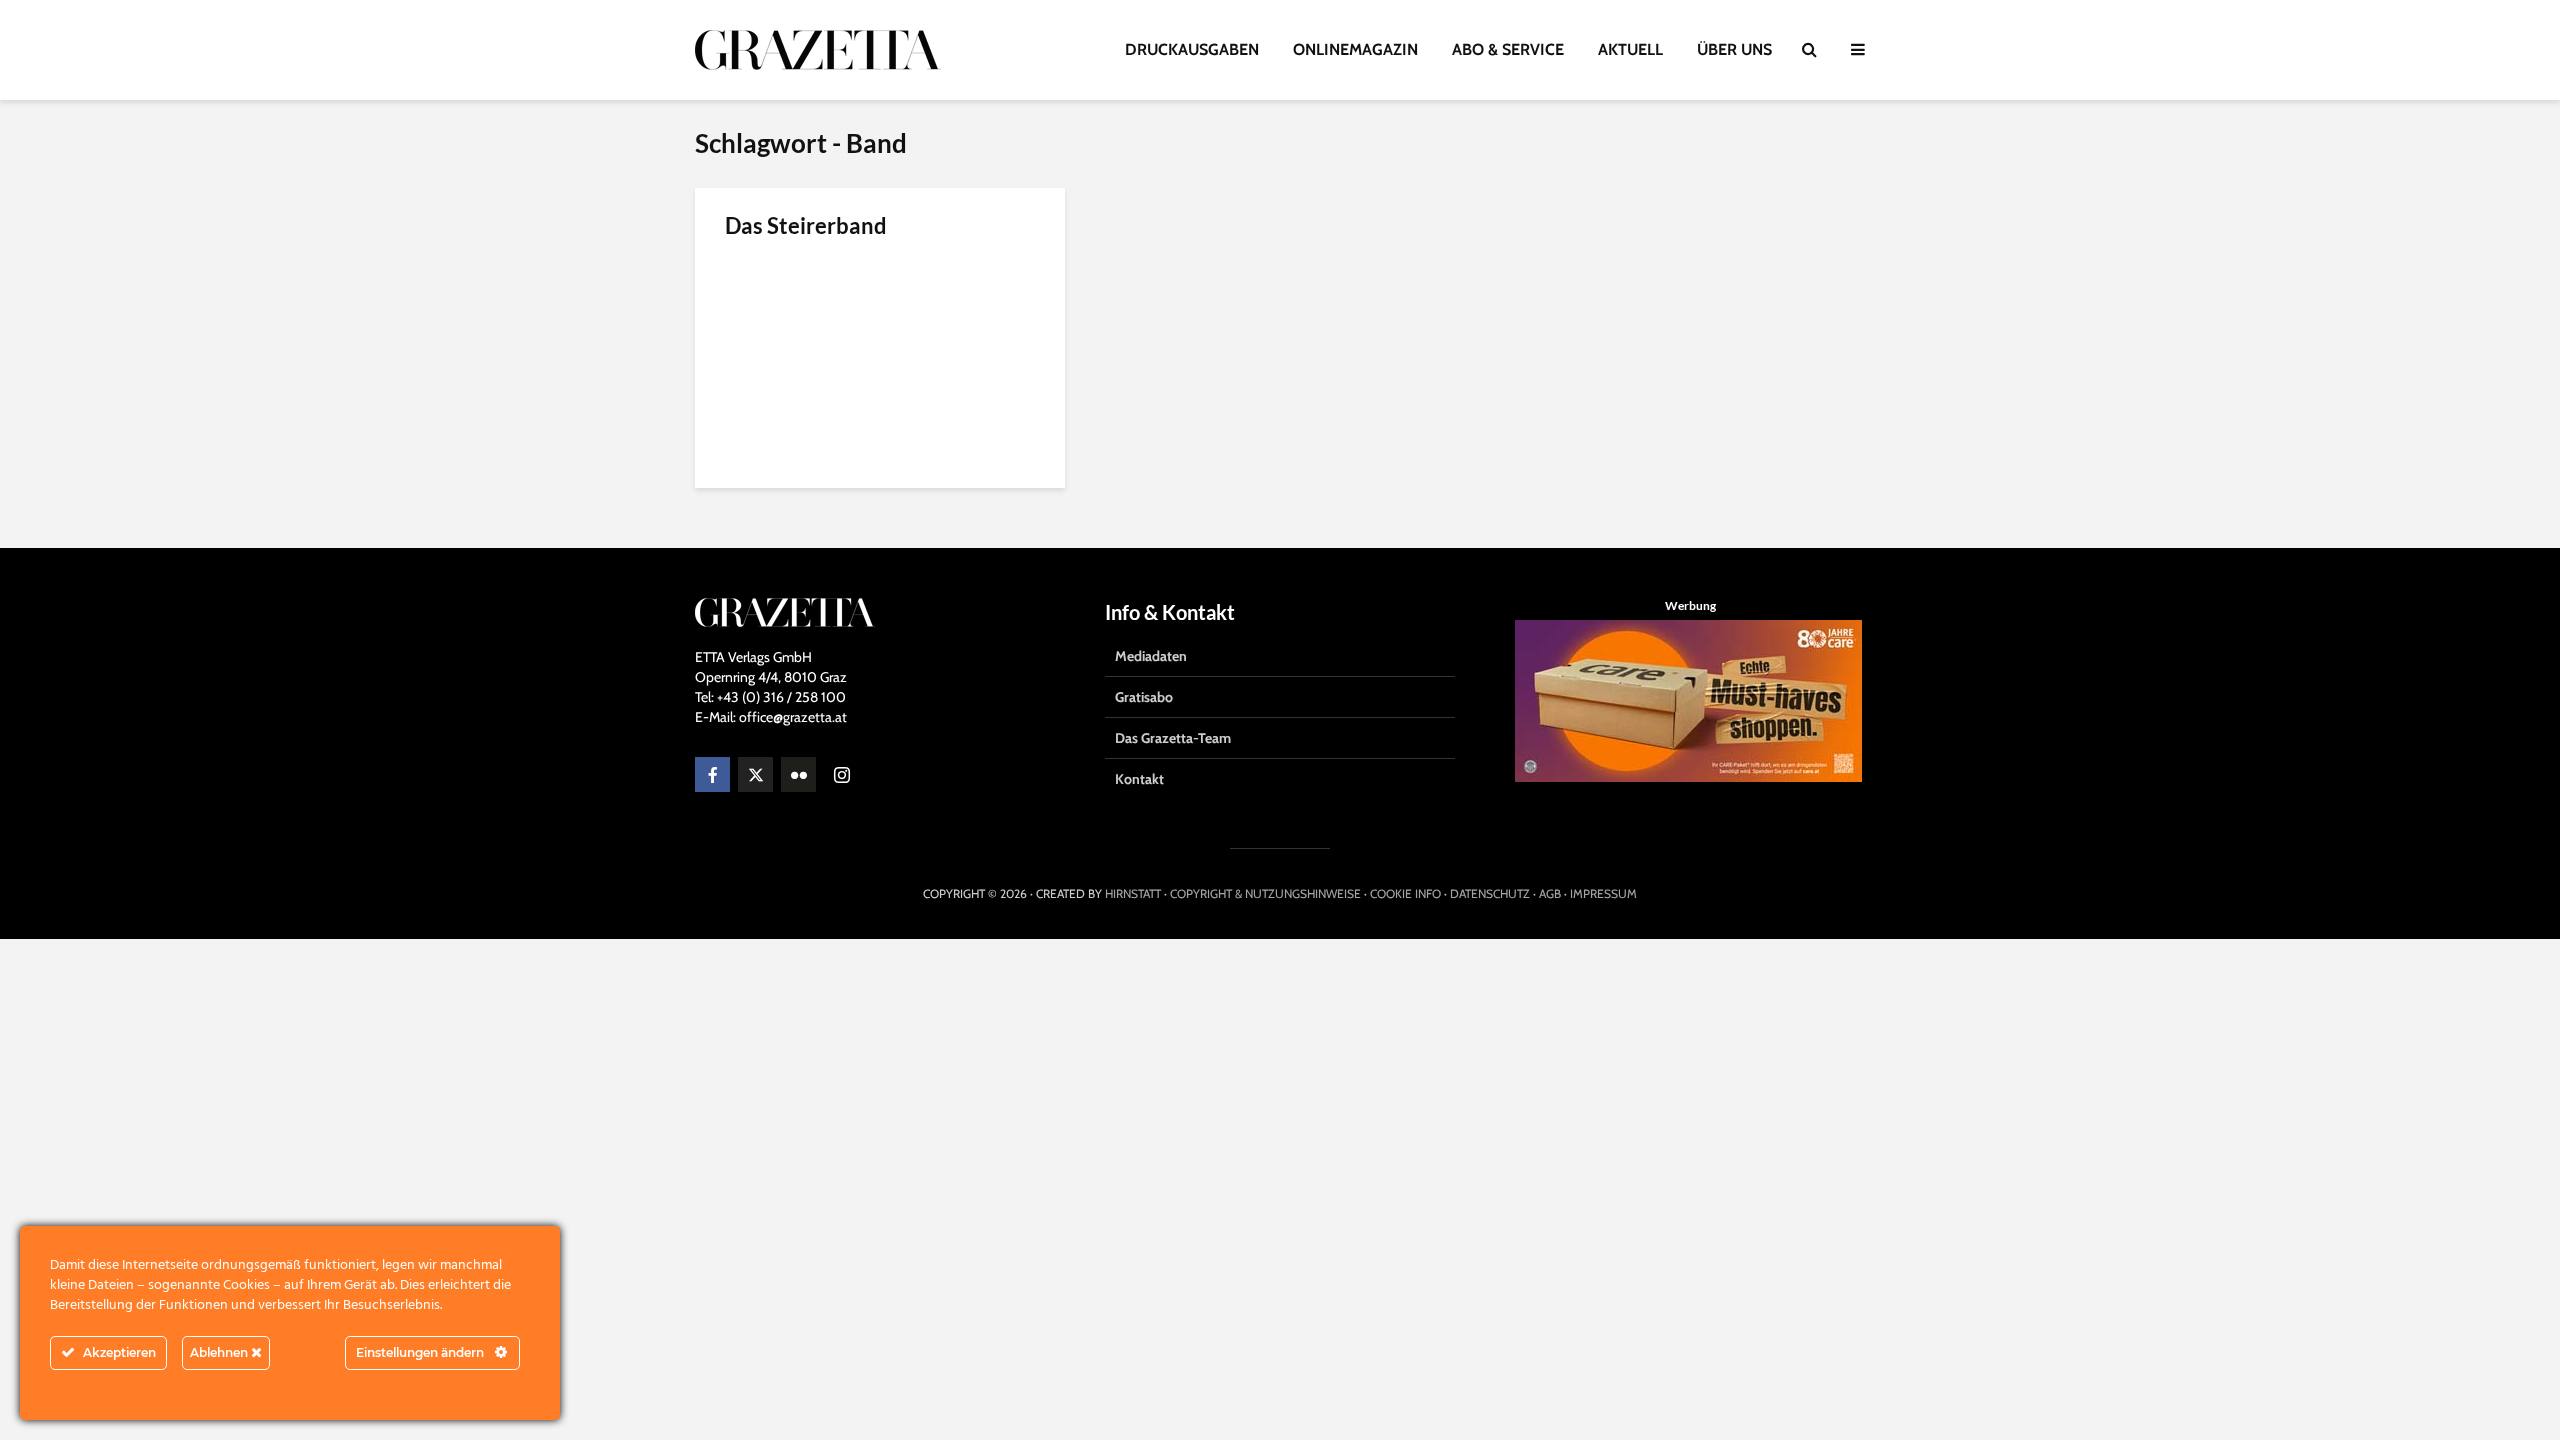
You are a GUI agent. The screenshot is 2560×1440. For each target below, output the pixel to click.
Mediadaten (1151, 656)
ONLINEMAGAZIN (1355, 49)
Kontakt (1139, 779)
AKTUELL (1630, 49)
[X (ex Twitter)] (755, 774)
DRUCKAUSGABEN (1192, 49)
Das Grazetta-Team (1173, 738)
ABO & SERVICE (1508, 49)
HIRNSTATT (1133, 893)
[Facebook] (712, 774)
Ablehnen (220, 1352)
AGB (1550, 893)
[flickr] (798, 774)
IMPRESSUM (1603, 893)
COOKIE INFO (1405, 893)
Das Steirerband (806, 225)
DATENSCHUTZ (1490, 893)
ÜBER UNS (1734, 49)
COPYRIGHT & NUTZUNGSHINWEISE (1265, 893)
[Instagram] (841, 774)
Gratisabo (1144, 697)
